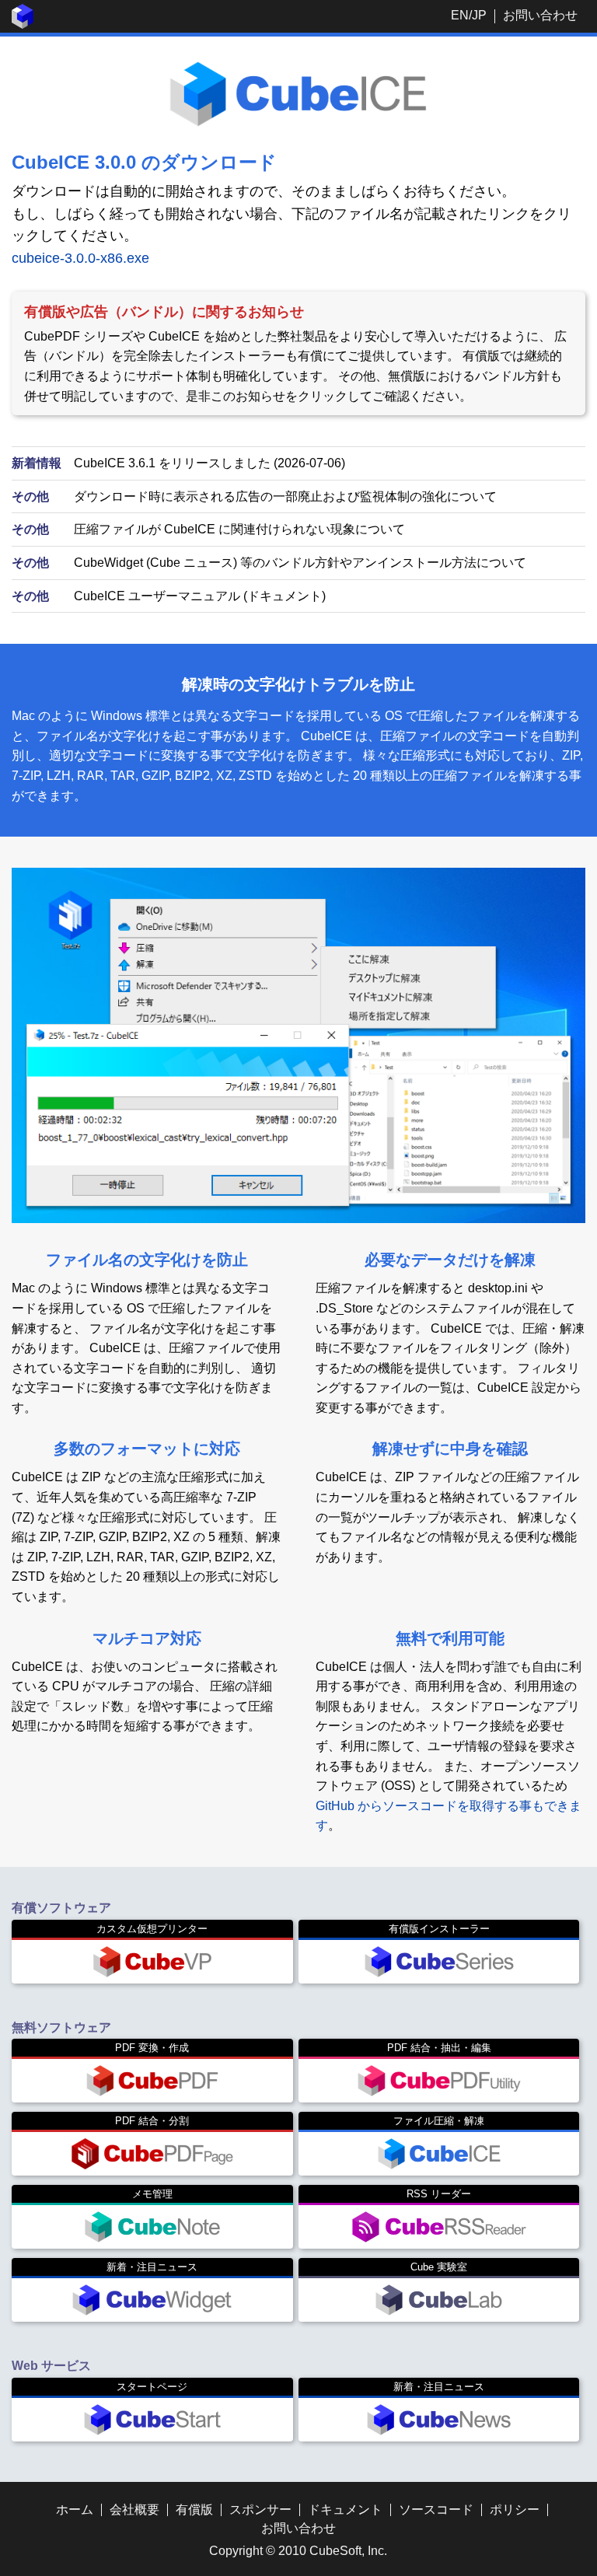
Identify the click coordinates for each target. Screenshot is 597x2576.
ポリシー (515, 2510)
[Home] (23, 24)
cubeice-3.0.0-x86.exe (80, 258)
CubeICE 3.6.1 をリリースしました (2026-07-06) (209, 463)
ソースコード (436, 2510)
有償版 (194, 2510)
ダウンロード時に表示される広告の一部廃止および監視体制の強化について (285, 496)
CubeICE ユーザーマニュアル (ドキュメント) (200, 596)
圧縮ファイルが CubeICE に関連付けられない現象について (239, 529)
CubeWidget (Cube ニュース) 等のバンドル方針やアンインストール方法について (300, 563)
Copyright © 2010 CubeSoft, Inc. (298, 2551)
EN (460, 15)
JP (479, 15)
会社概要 (134, 2510)
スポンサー (260, 2510)
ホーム (75, 2510)
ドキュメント (345, 2510)
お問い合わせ (540, 15)
